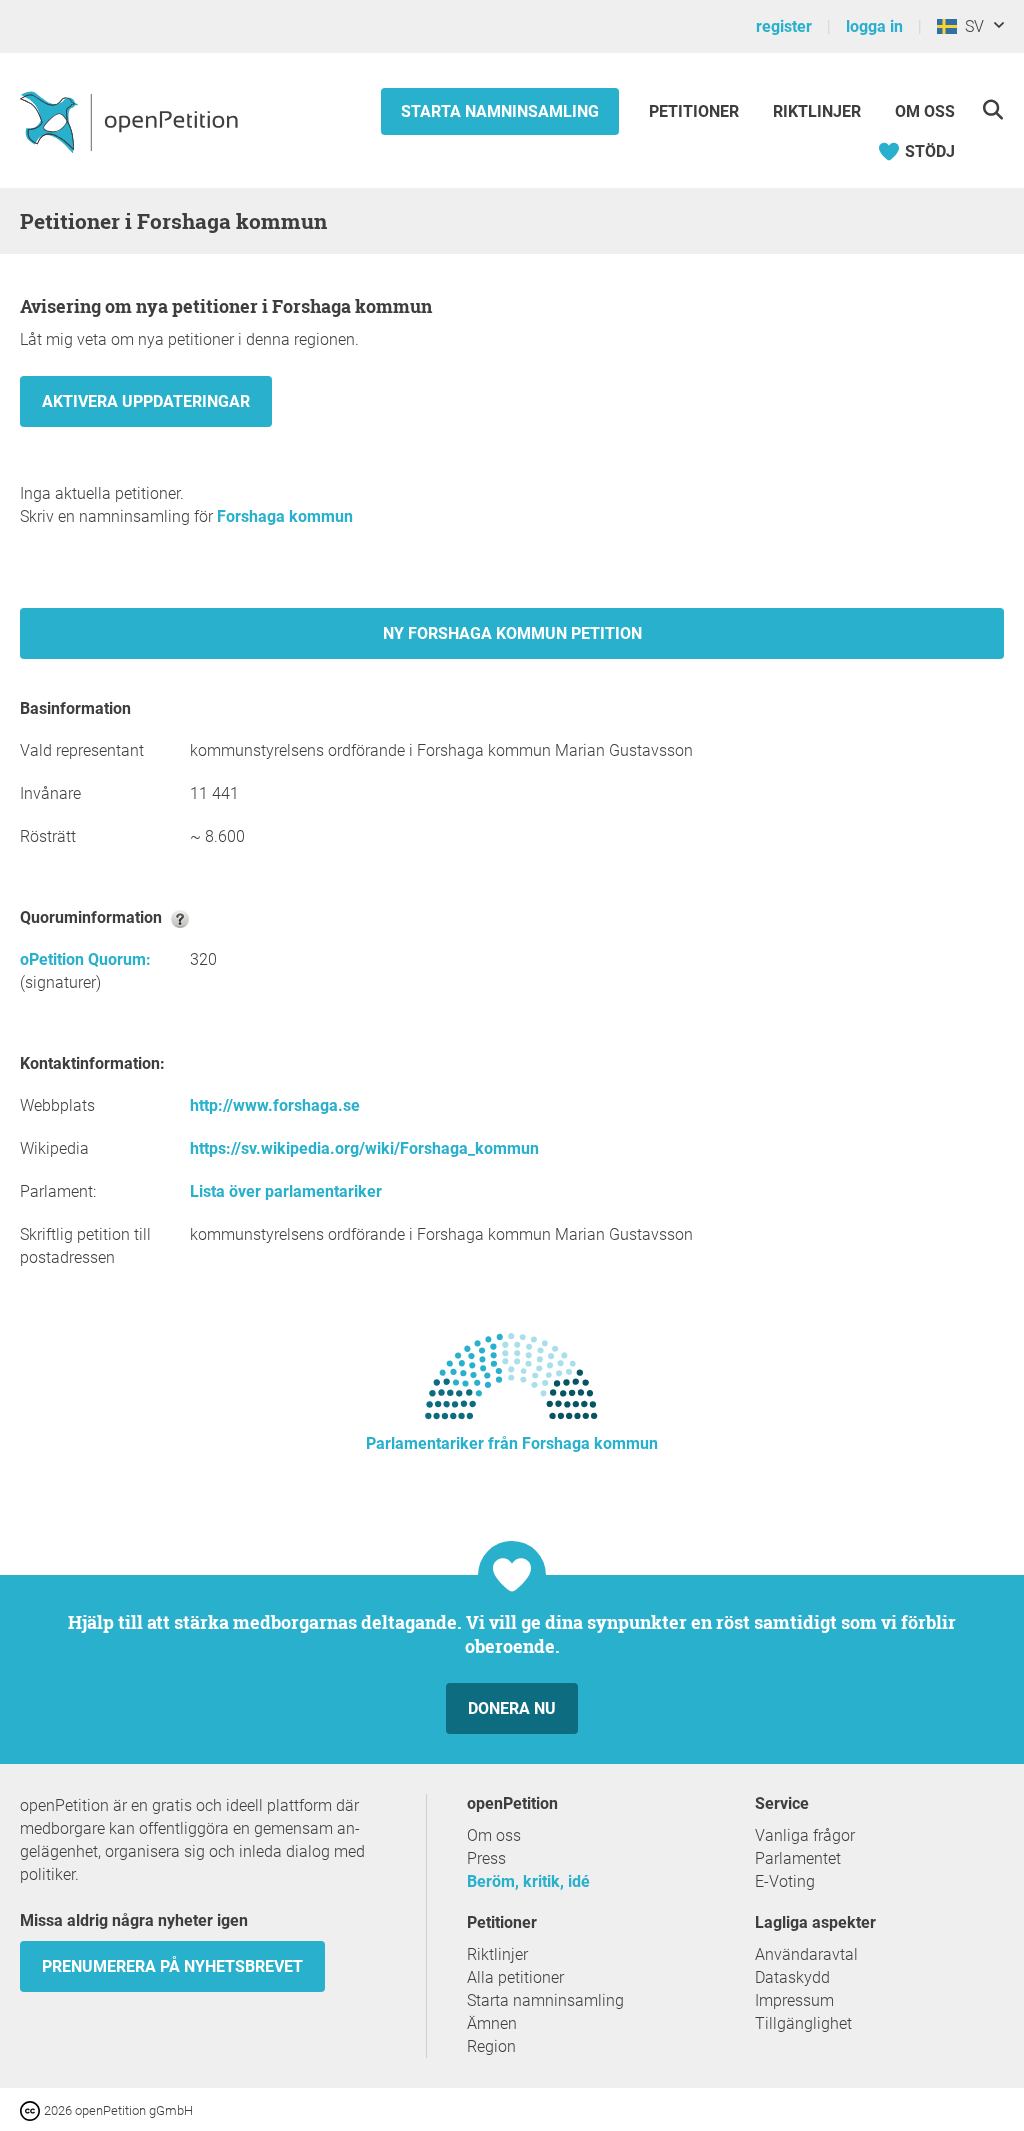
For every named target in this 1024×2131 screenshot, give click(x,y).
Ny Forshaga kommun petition (512, 633)
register (784, 26)
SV (970, 26)
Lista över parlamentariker (286, 1191)
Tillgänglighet (803, 2023)
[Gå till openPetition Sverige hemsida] (131, 121)
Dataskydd (792, 1977)
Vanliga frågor (805, 1835)
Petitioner (696, 111)
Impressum (794, 2000)
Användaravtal (806, 1954)
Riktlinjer (817, 111)
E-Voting (785, 1881)
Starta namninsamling (500, 111)
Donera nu (512, 1708)
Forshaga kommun (285, 516)
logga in (874, 26)
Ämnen (492, 2023)
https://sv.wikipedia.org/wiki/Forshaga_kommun (364, 1148)
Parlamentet (798, 1858)
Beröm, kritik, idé (528, 1881)
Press (486, 1858)
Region (491, 2046)
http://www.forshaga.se (275, 1105)
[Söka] (992, 109)
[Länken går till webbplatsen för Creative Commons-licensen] (32, 2109)
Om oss (925, 111)
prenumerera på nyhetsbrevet (172, 1966)
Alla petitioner (515, 1977)
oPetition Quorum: (85, 959)
